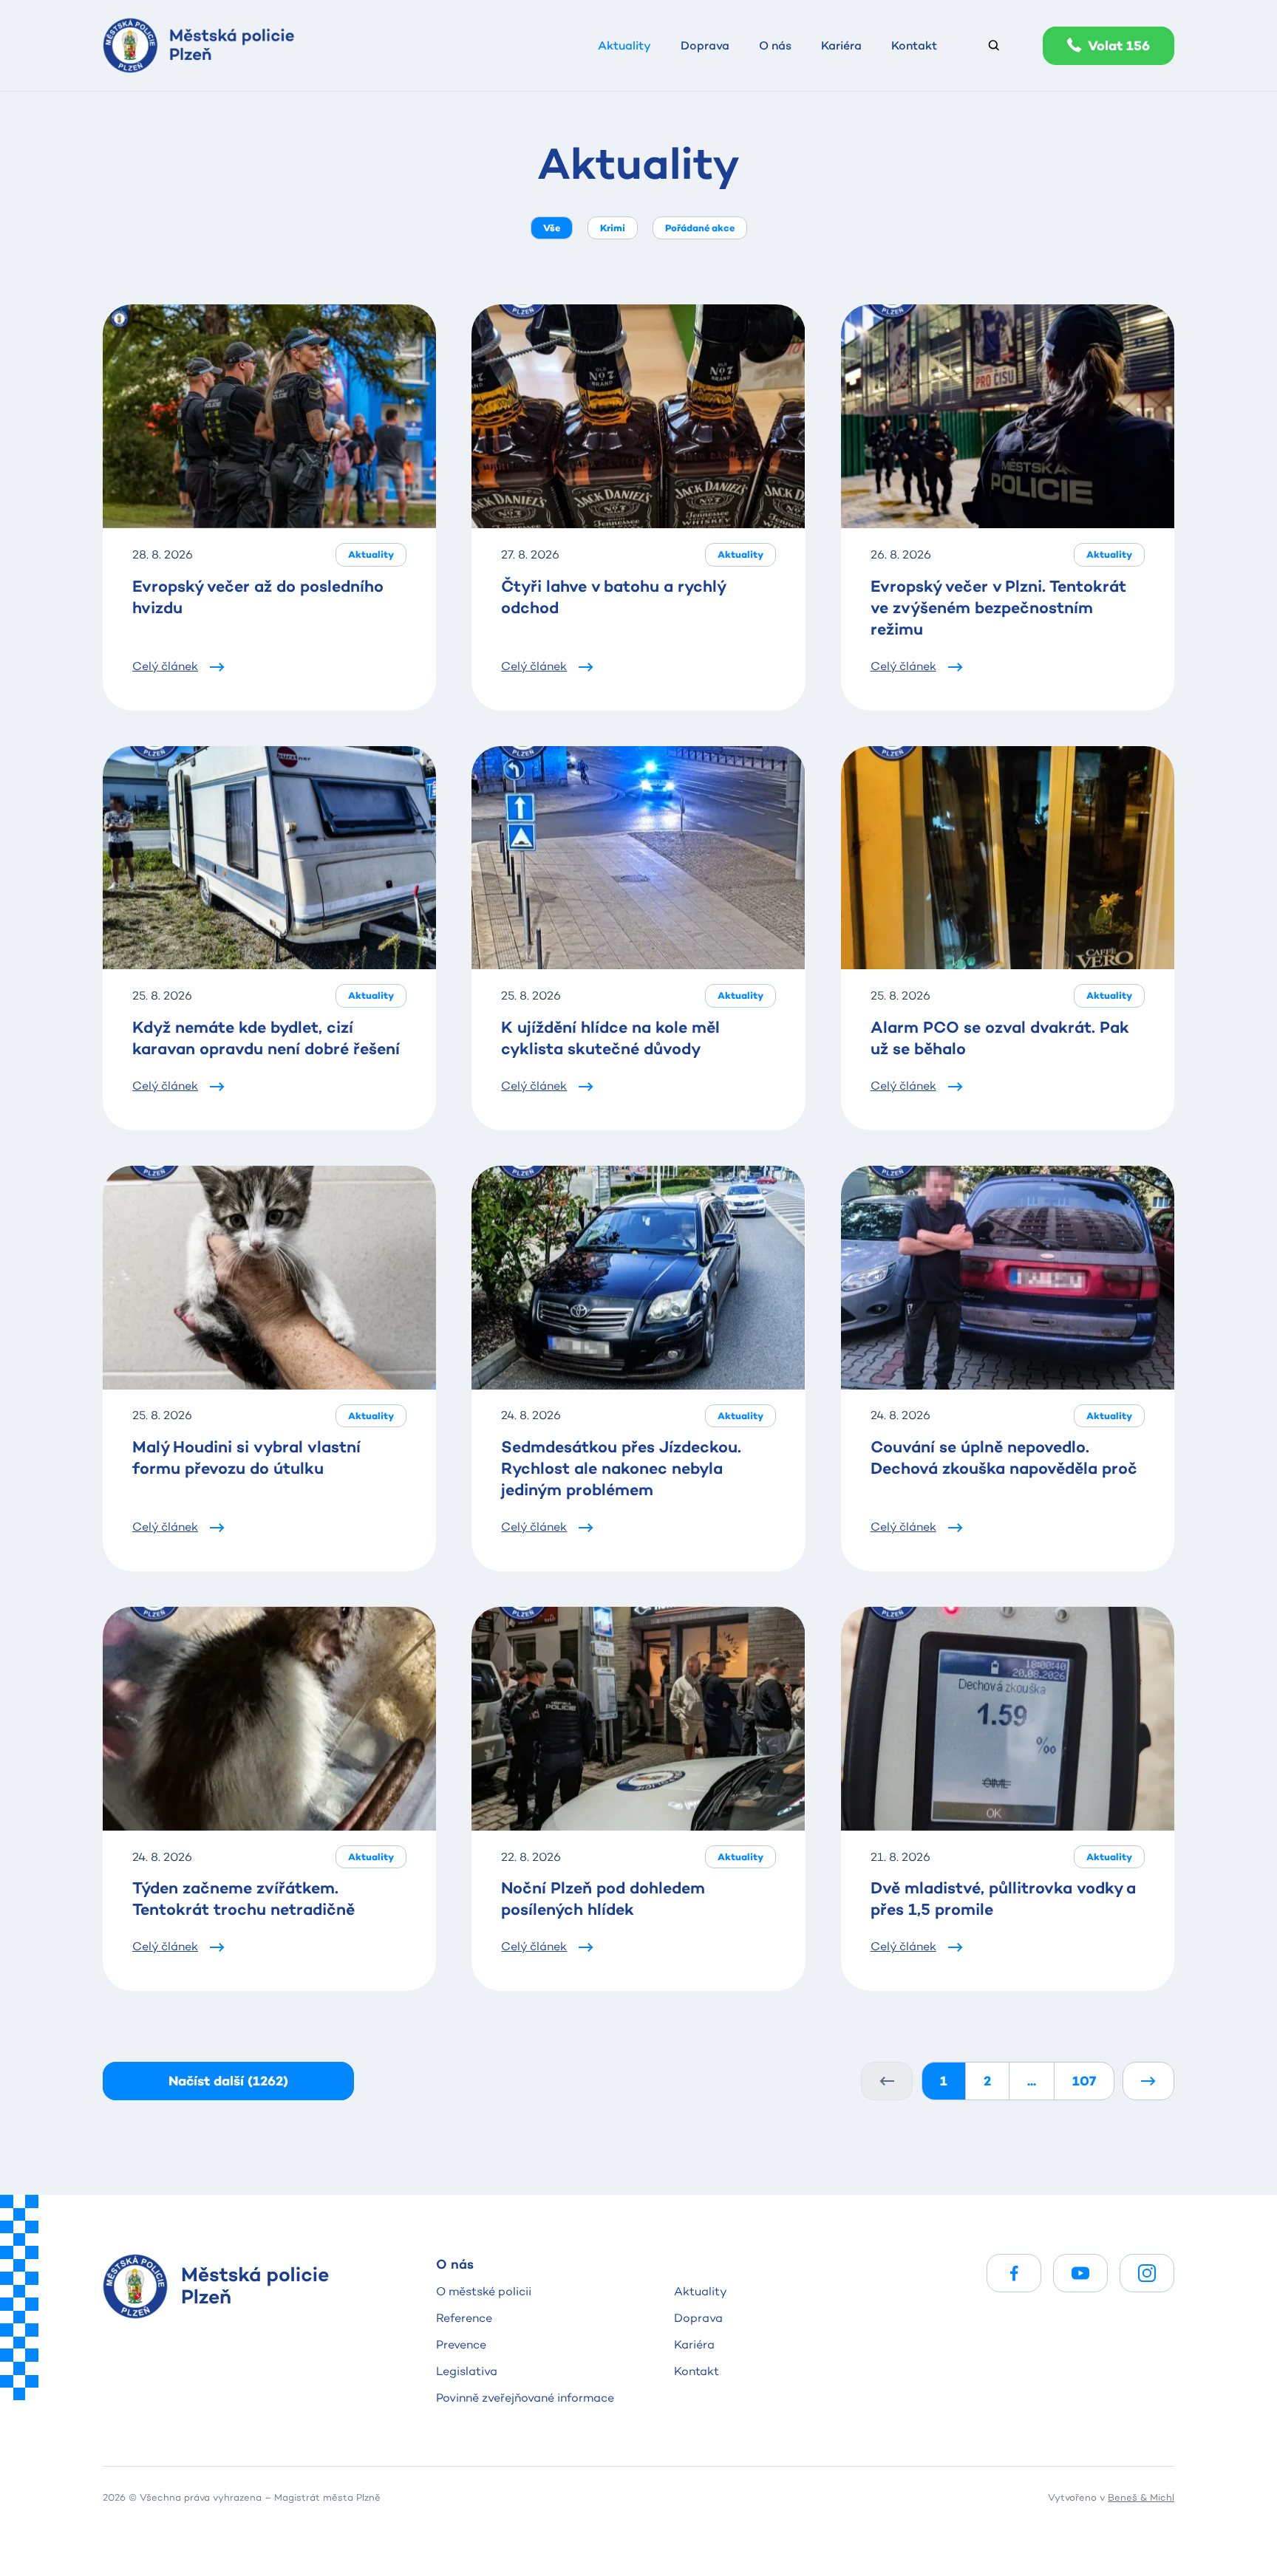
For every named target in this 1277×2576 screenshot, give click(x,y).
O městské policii (484, 2291)
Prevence (461, 2344)
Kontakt (697, 2371)
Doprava (698, 2318)
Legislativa (467, 2371)
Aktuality (701, 2291)
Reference (464, 2318)
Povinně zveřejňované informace (525, 2398)
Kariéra (694, 2344)
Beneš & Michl (1141, 2497)
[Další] (1148, 2081)
